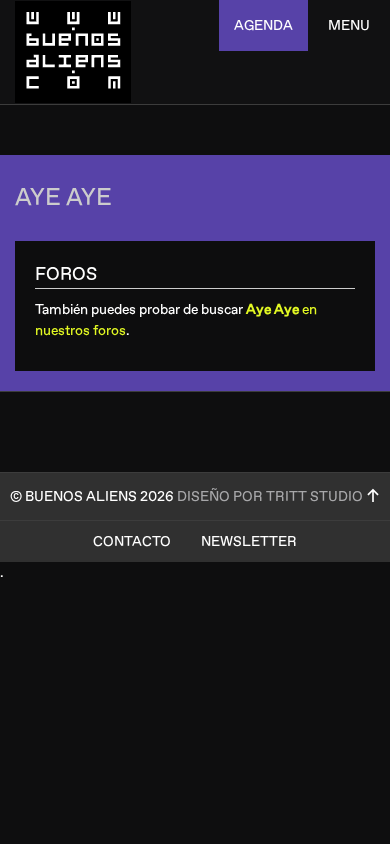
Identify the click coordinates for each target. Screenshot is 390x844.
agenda (263, 25)
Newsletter (249, 541)
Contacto (132, 541)
